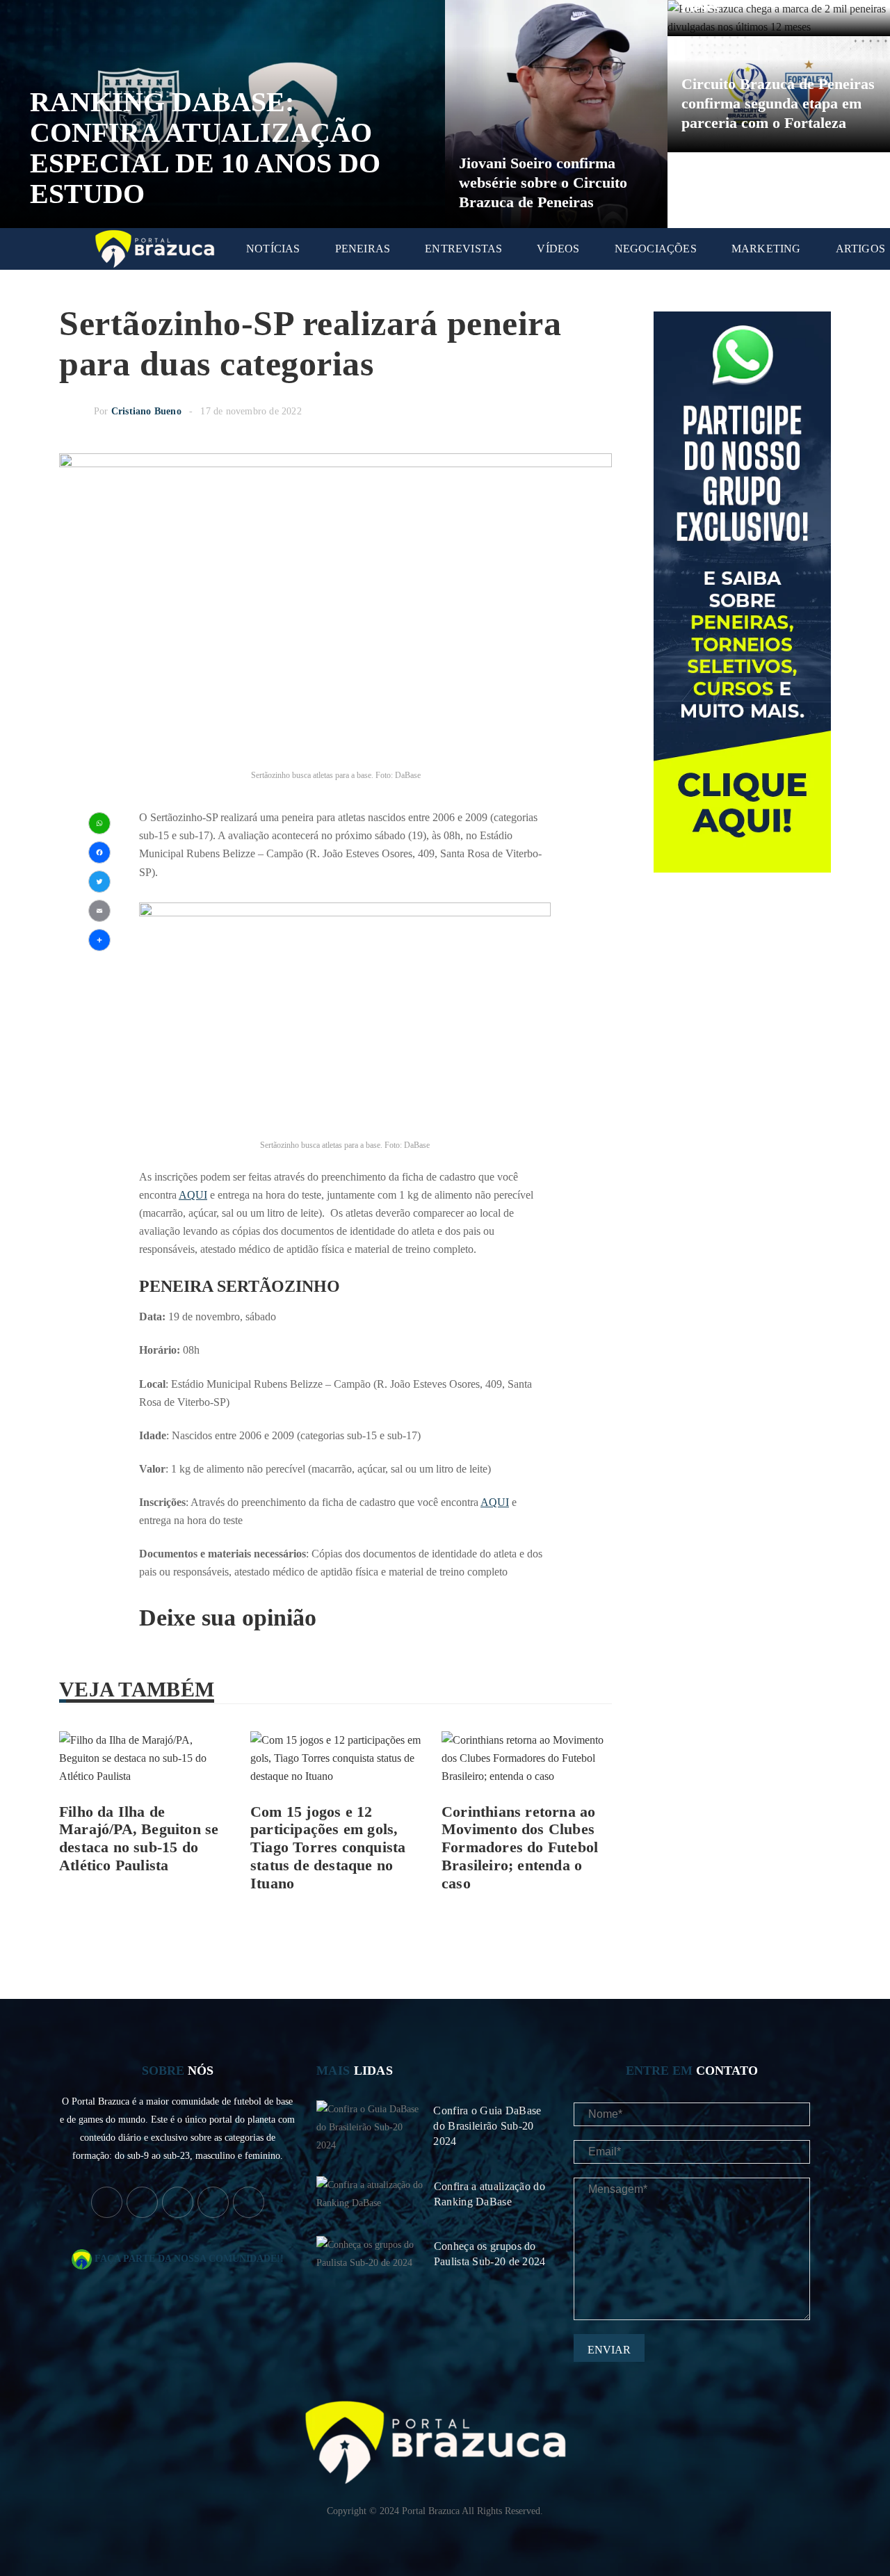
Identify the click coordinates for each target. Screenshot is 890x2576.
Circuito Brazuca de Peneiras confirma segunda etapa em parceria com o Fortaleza (778, 103)
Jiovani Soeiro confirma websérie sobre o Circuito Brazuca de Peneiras (543, 183)
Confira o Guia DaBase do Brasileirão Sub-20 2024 (487, 2126)
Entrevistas (463, 249)
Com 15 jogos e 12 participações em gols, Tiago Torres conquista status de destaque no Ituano (328, 1848)
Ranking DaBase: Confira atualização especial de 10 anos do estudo (205, 148)
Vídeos (558, 249)
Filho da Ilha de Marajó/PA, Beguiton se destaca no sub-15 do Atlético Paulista (139, 1839)
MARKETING (766, 249)
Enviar (609, 2350)
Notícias (273, 249)
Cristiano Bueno (146, 411)
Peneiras (363, 249)
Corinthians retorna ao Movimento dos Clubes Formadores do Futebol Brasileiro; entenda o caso (520, 1848)
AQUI (193, 1195)
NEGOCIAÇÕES (656, 249)
